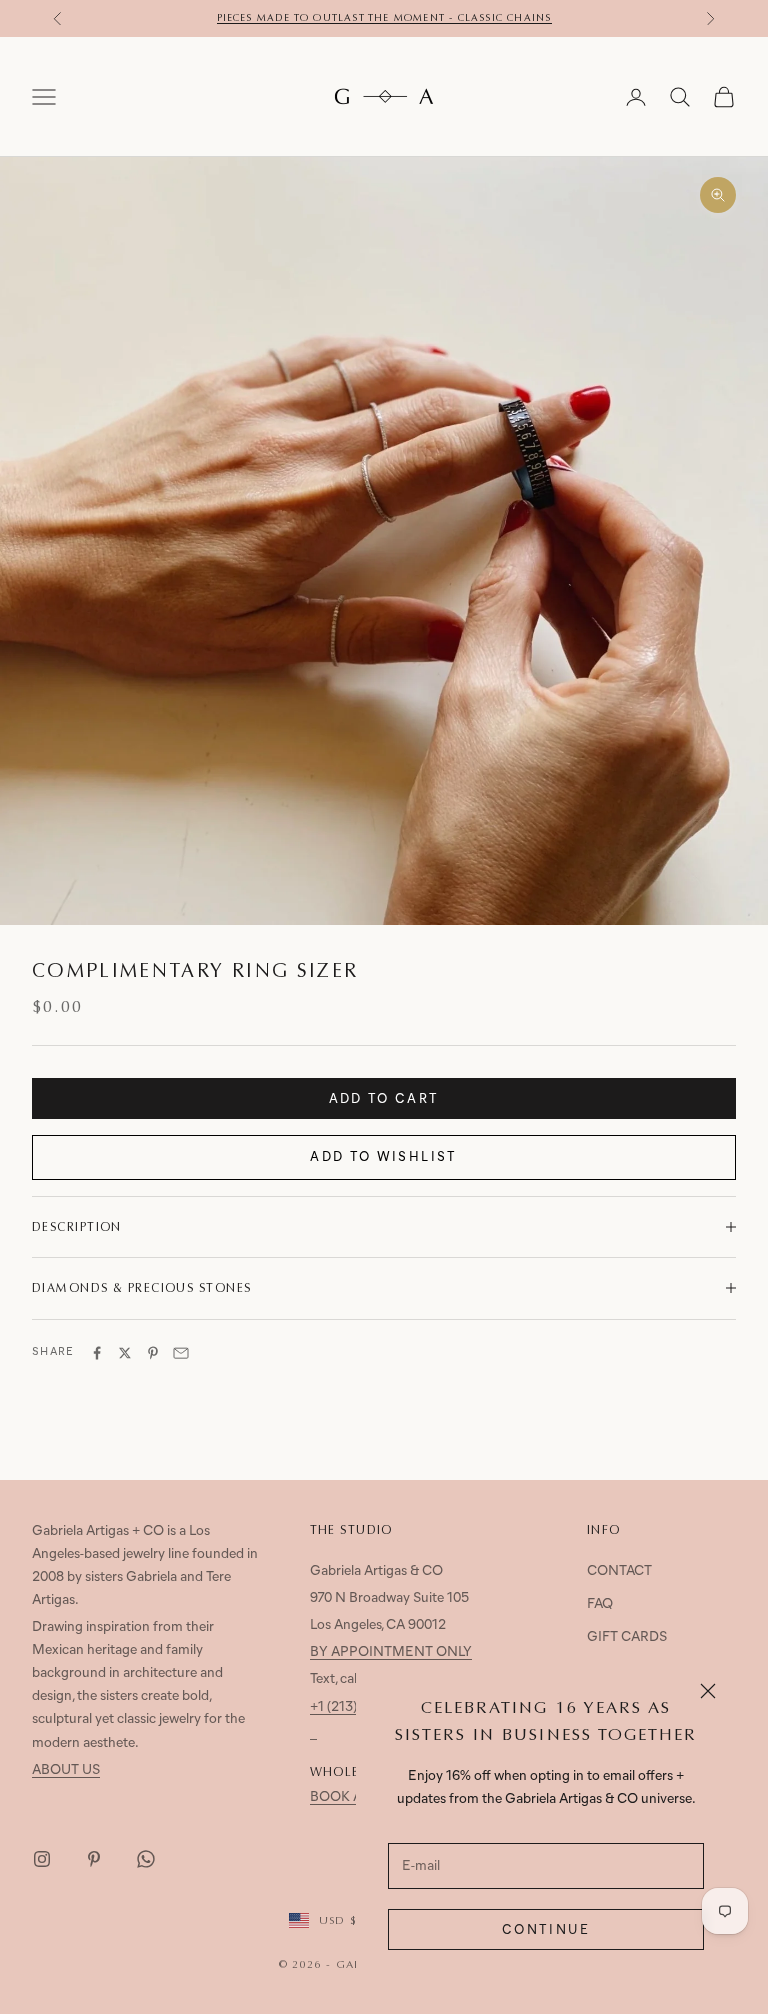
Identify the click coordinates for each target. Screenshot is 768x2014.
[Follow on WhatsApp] (146, 1859)
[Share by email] (181, 1353)
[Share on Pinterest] (153, 1353)
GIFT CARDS (627, 1637)
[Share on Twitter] (125, 1353)
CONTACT (619, 1571)
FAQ (600, 1604)
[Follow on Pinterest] (94, 1859)
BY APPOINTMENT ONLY (391, 1652)
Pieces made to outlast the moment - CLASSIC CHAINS (384, 18)
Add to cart (384, 1099)
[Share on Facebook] (97, 1353)
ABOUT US (66, 1770)
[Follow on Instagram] (42, 1859)
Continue (546, 1930)
